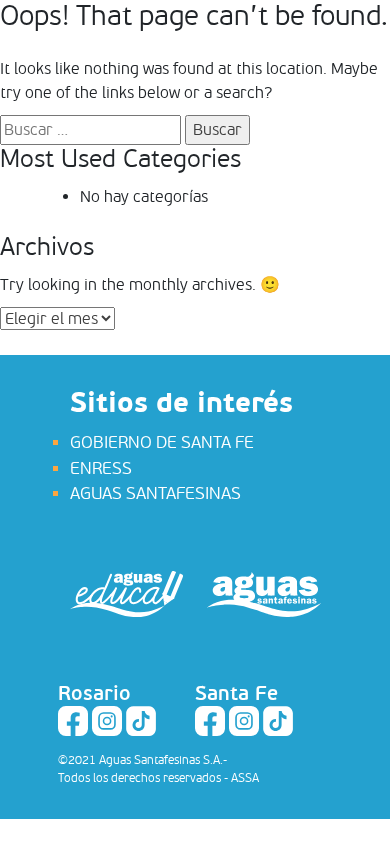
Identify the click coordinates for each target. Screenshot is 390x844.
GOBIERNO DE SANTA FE (162, 442)
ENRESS (101, 468)
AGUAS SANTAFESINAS (155, 493)
